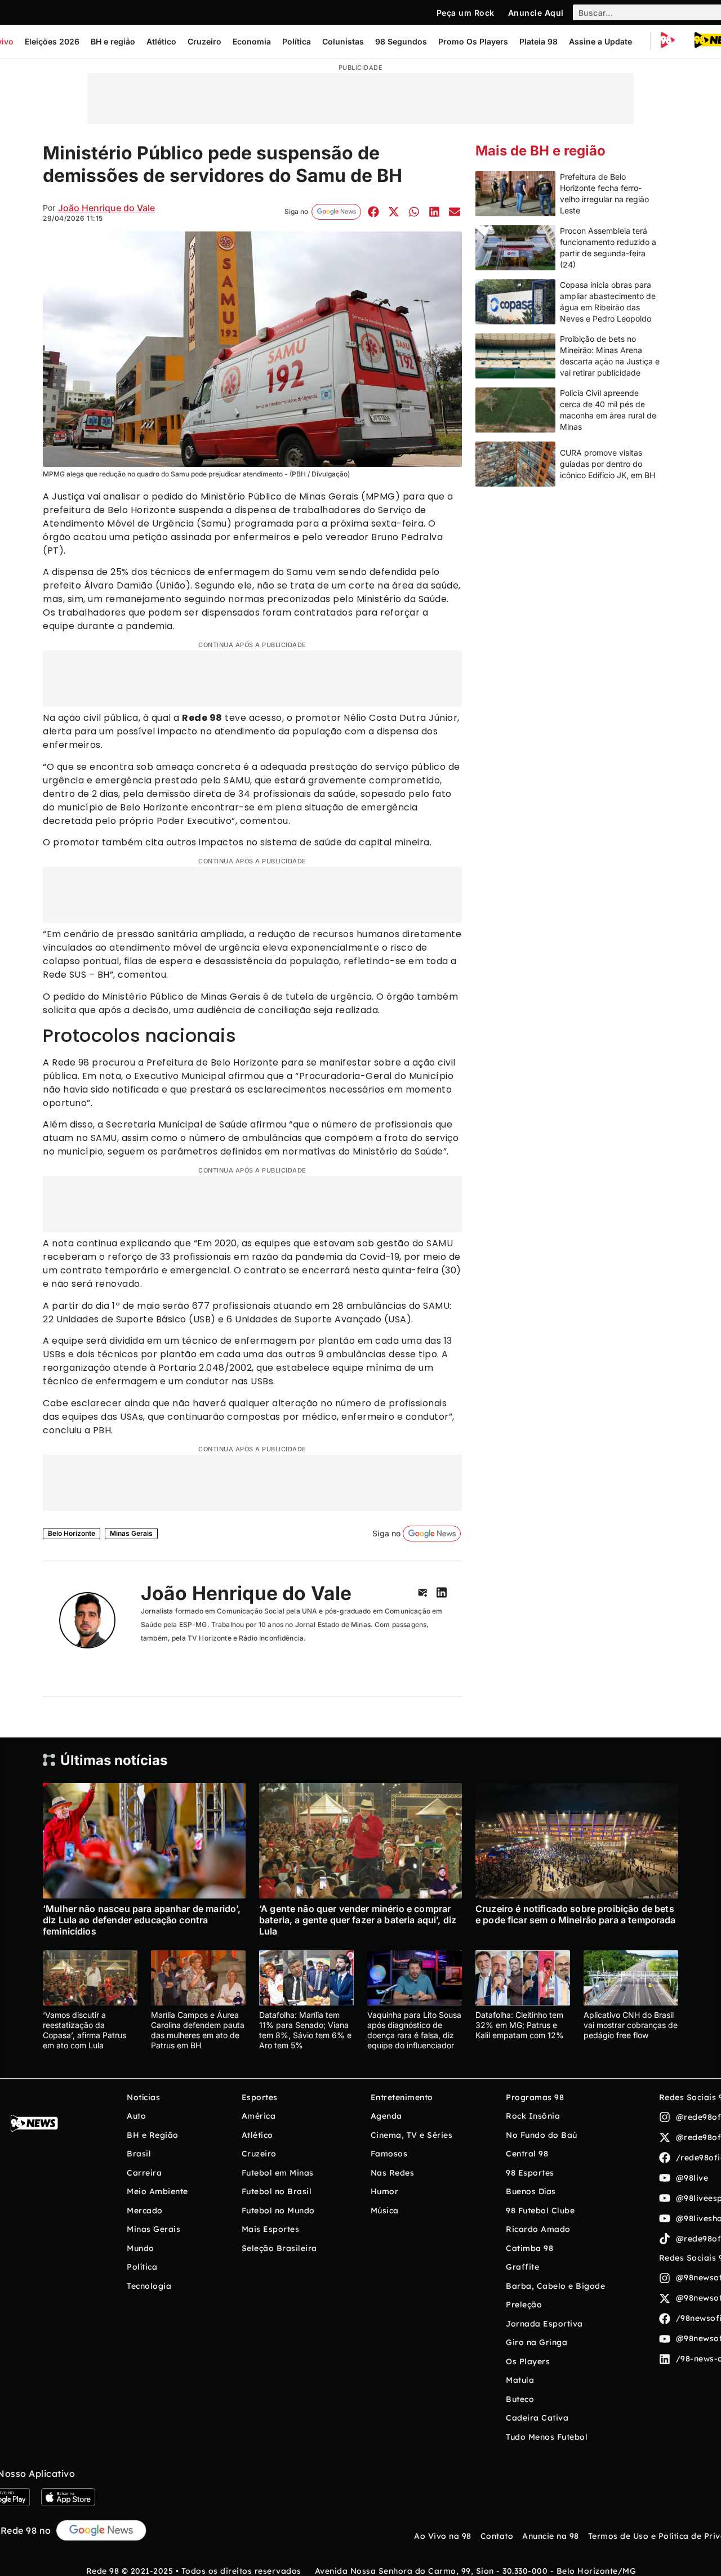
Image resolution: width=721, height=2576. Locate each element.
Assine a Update (600, 41)
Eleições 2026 (52, 41)
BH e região (113, 41)
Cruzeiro (204, 41)
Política (297, 41)
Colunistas (343, 41)
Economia (252, 41)
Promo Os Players (473, 41)
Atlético (161, 41)
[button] (373, 211)
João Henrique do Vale (106, 208)
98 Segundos (401, 41)
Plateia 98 (538, 41)
